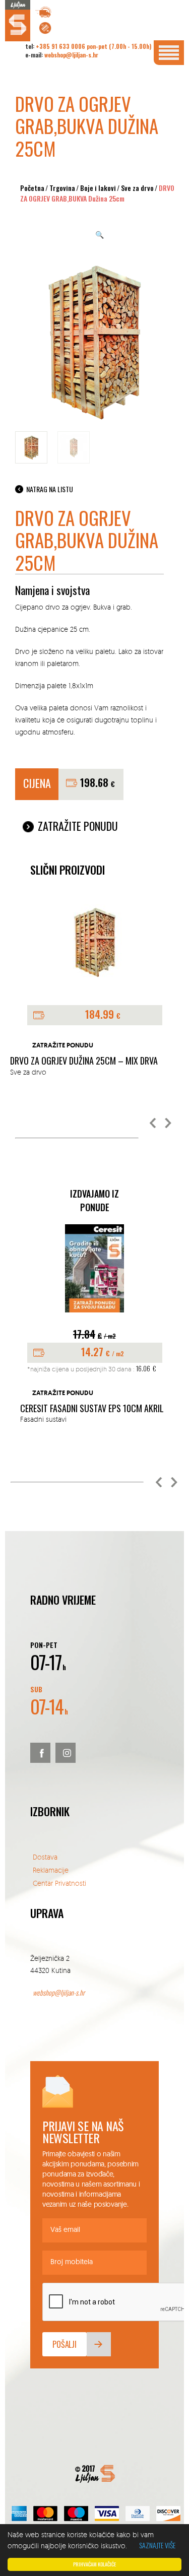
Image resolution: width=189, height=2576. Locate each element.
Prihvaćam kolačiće (94, 2564)
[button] (153, 1124)
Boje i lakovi (98, 188)
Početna (32, 188)
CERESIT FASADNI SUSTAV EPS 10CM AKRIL (92, 1409)
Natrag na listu (50, 489)
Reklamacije (51, 1870)
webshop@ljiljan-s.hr (71, 55)
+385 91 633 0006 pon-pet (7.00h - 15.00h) (93, 46)
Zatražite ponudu (78, 826)
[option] (94, 1325)
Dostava (45, 1857)
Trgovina (62, 188)
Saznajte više (157, 2545)
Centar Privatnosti (59, 1883)
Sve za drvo (137, 188)
